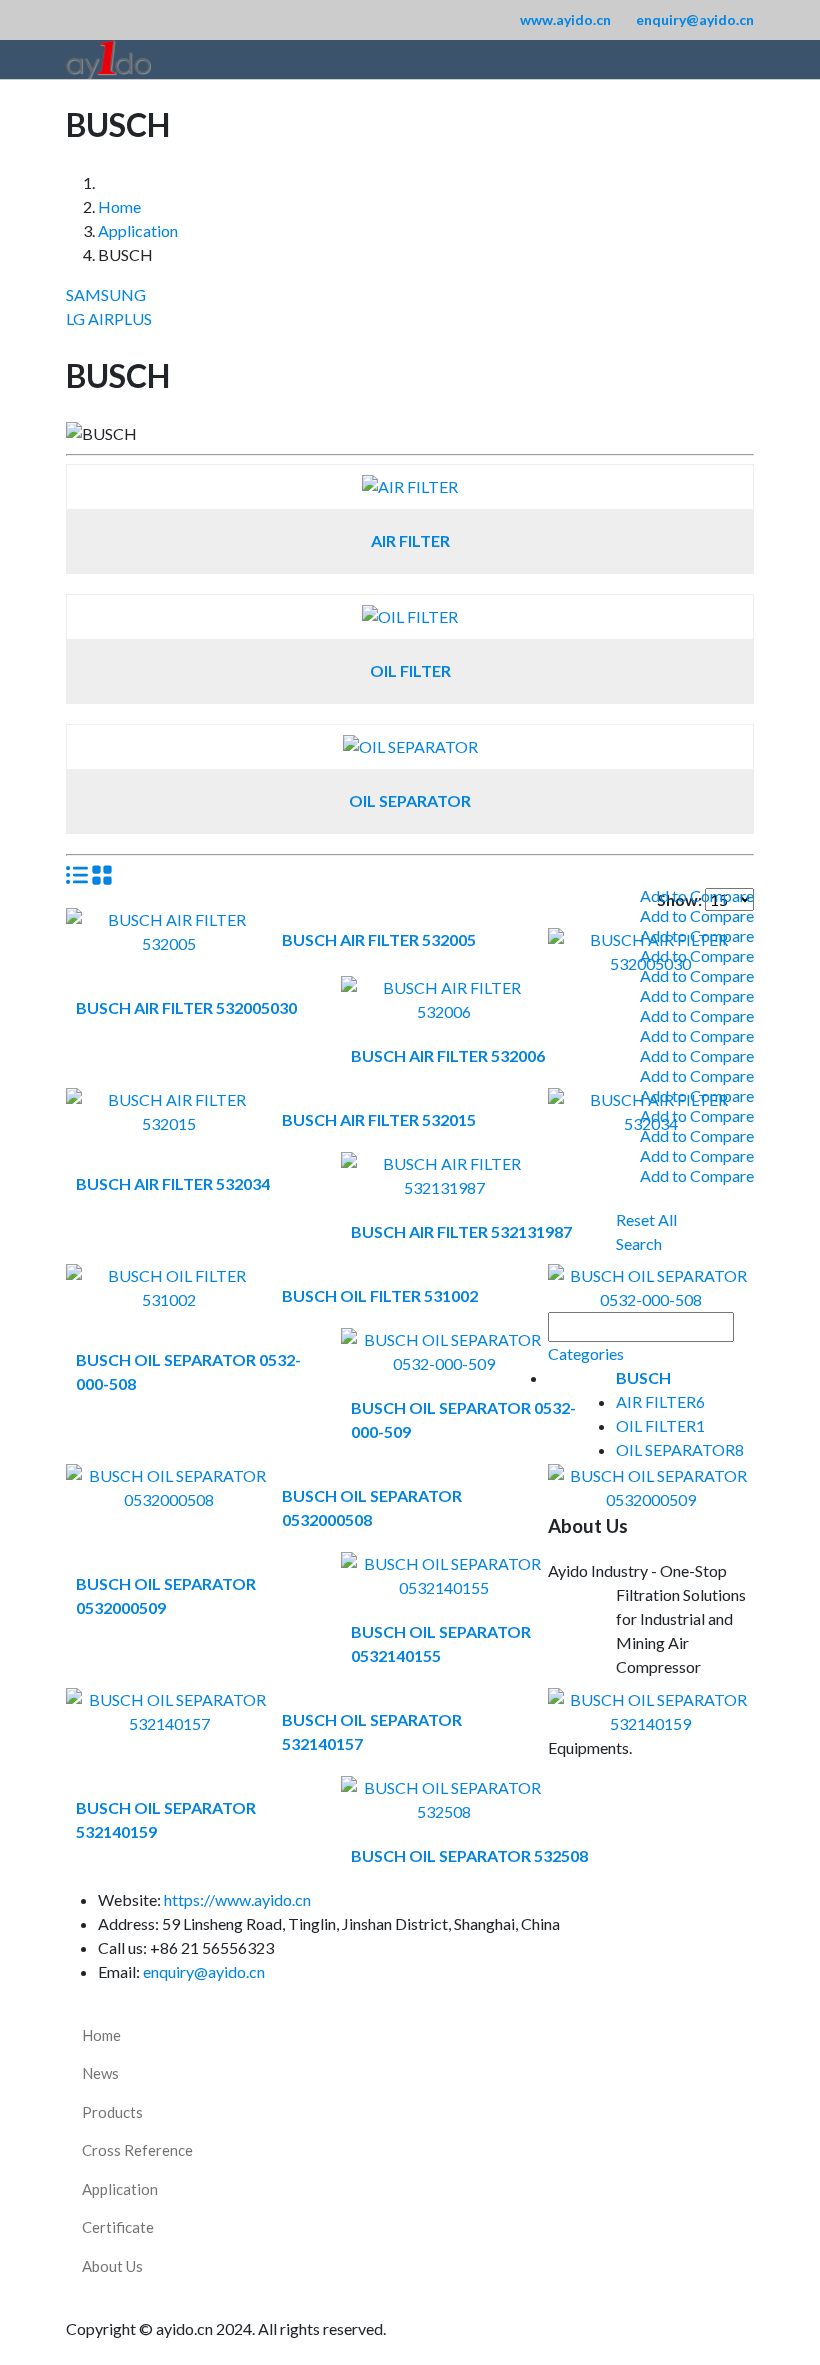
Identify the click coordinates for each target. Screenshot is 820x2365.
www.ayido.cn (565, 19)
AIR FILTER (410, 540)
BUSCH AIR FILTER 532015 (379, 1119)
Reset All (646, 1219)
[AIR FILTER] (410, 486)
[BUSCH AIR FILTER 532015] (169, 1099)
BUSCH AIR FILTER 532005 (379, 939)
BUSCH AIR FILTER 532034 (173, 1183)
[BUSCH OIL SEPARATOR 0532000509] (651, 1475)
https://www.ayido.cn (237, 1899)
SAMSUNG (106, 294)
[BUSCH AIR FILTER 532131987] (444, 1163)
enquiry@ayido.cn (695, 19)
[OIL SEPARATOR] (410, 746)
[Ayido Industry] (108, 60)
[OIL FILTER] (410, 616)
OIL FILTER (410, 670)
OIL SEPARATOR (410, 800)
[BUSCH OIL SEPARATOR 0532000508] (169, 1475)
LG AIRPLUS (109, 318)
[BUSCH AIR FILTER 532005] (169, 919)
